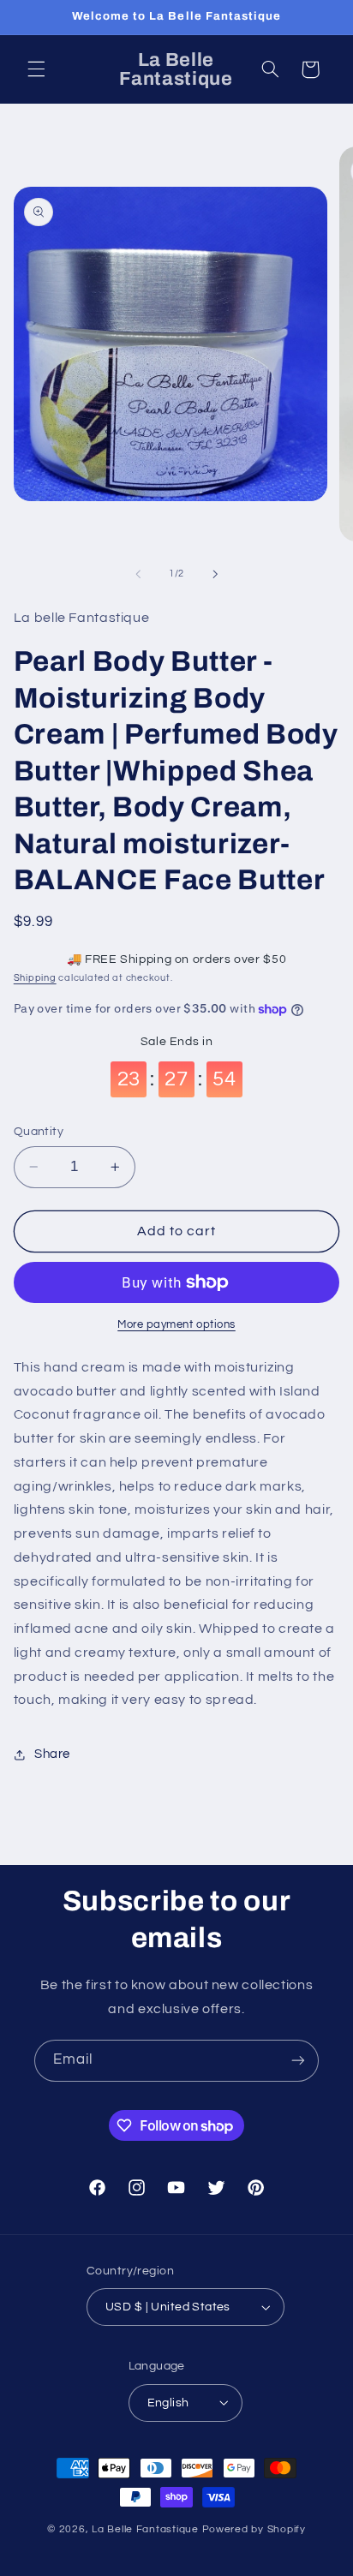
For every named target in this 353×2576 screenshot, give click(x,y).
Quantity (39, 1132)
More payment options (176, 1325)
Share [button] (52, 1754)
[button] (36, 69)
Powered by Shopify (254, 2529)
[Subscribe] (298, 2061)
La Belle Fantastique (147, 2529)
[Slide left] (138, 574)
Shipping (35, 978)
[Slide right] (215, 574)
